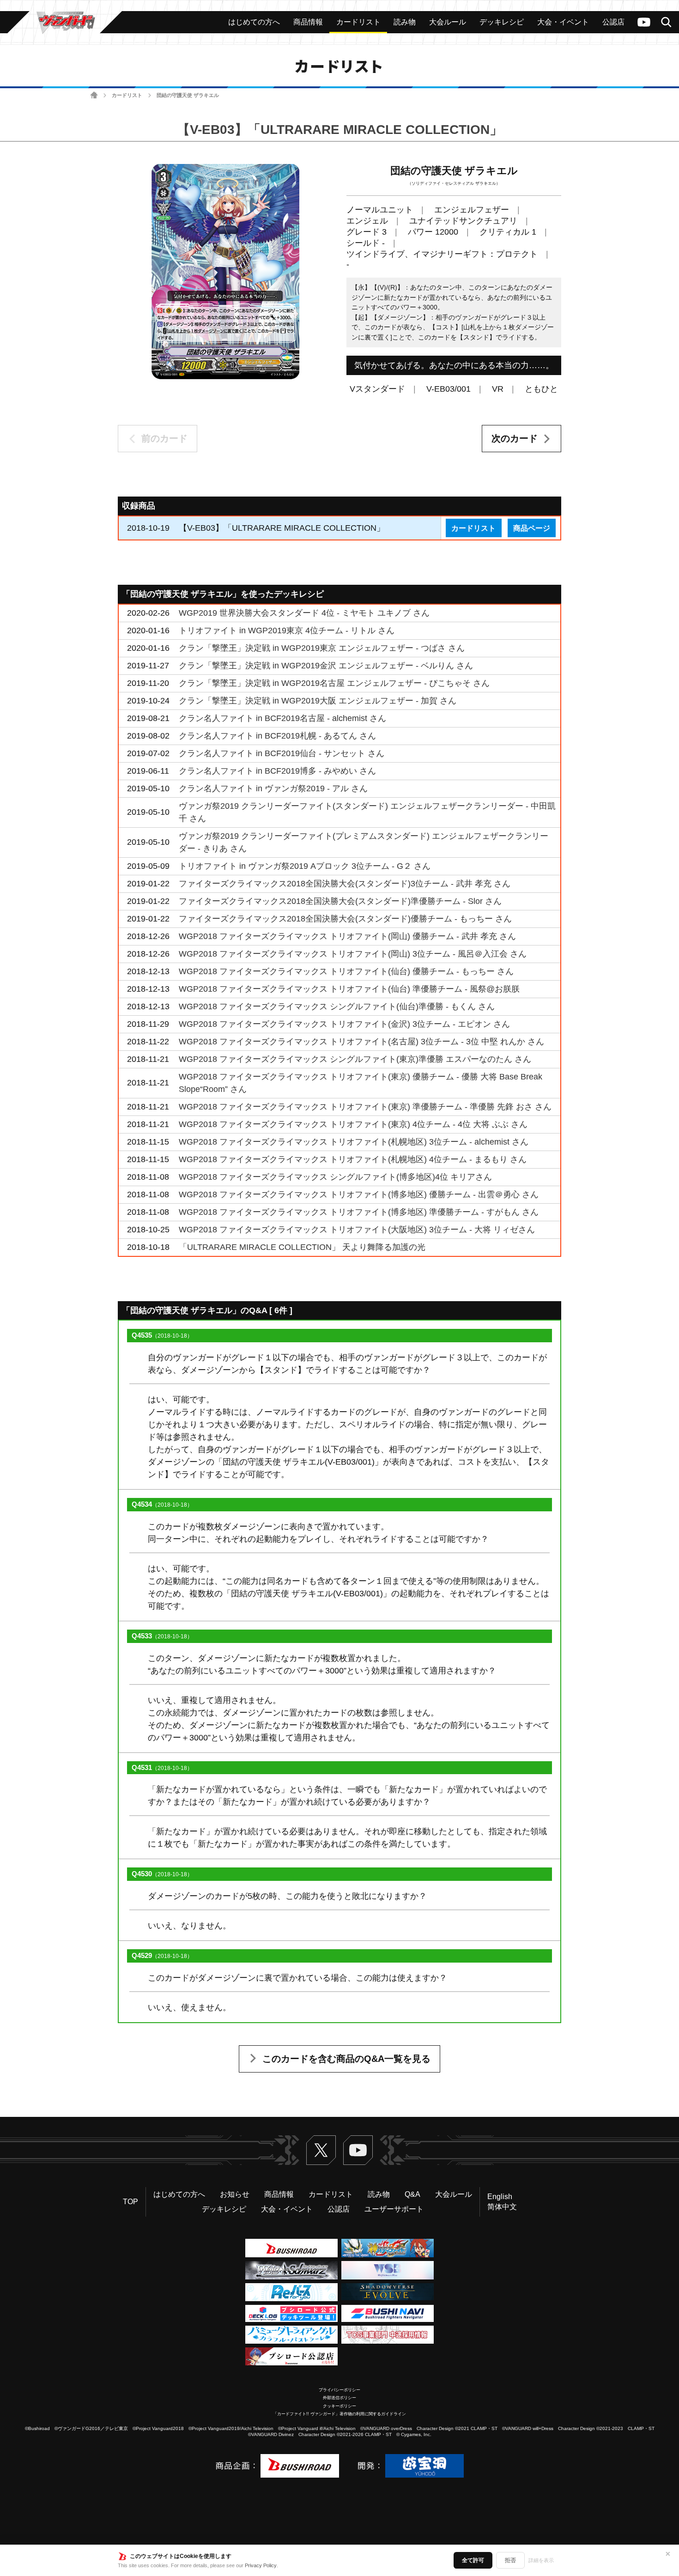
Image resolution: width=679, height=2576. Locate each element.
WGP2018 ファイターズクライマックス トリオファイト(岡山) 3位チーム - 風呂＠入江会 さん (353, 954)
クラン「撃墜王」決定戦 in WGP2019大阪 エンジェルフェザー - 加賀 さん (318, 701)
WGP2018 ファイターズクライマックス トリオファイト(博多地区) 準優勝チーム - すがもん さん (359, 1212)
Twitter (321, 2150)
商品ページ (532, 528)
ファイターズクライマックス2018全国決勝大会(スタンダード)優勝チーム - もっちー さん (345, 919)
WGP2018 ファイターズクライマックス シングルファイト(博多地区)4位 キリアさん (335, 1177)
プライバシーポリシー (339, 2390)
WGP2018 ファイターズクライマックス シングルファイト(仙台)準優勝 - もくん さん (337, 1006)
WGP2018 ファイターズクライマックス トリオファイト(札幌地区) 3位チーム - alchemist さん (354, 1142)
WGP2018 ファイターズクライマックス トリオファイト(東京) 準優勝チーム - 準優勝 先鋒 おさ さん (365, 1107)
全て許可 (473, 2560)
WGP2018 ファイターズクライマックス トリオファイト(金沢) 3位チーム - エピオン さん (344, 1024)
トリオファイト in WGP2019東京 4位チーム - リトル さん (287, 630)
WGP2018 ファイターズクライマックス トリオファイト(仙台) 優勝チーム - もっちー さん (346, 971)
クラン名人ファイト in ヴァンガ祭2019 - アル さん (273, 788)
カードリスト (127, 95)
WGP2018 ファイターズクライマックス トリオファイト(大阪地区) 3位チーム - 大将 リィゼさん (357, 1230)
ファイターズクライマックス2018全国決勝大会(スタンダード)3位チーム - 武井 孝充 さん (345, 884)
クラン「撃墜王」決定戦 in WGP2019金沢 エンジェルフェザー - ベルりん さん (326, 666)
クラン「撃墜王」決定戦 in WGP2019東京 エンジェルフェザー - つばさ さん (322, 648)
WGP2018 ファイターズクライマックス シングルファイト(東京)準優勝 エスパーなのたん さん (355, 1059)
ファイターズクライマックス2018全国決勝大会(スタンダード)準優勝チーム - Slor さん (340, 901)
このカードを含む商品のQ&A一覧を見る (346, 2059)
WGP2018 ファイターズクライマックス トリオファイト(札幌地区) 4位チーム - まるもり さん (353, 1159)
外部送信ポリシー (339, 2398)
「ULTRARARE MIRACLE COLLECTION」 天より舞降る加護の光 (302, 1247)
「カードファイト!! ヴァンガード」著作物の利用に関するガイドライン (339, 2414)
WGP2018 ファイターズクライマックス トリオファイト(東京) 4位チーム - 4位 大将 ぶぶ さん (353, 1124)
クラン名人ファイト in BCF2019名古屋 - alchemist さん (282, 718)
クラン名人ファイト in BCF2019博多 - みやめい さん (277, 771)
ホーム (94, 95)
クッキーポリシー (339, 2406)
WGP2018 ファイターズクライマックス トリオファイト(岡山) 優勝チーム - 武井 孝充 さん (347, 936)
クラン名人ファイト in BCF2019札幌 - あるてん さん (277, 736)
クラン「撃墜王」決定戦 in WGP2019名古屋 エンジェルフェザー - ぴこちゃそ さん (334, 683)
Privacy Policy (261, 2565)
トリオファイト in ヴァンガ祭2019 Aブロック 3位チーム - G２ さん (305, 866)
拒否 (510, 2560)
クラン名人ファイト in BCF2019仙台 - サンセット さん (282, 753)
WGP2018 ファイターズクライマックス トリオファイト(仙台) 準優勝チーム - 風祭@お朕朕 (349, 989)
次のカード (515, 438)
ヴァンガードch (644, 22)
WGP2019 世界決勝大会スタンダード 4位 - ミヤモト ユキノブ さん (304, 613)
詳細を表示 (541, 2560)
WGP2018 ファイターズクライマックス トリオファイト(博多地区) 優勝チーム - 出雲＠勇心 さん (359, 1194)
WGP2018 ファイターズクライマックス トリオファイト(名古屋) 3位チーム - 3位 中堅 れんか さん (361, 1042)
